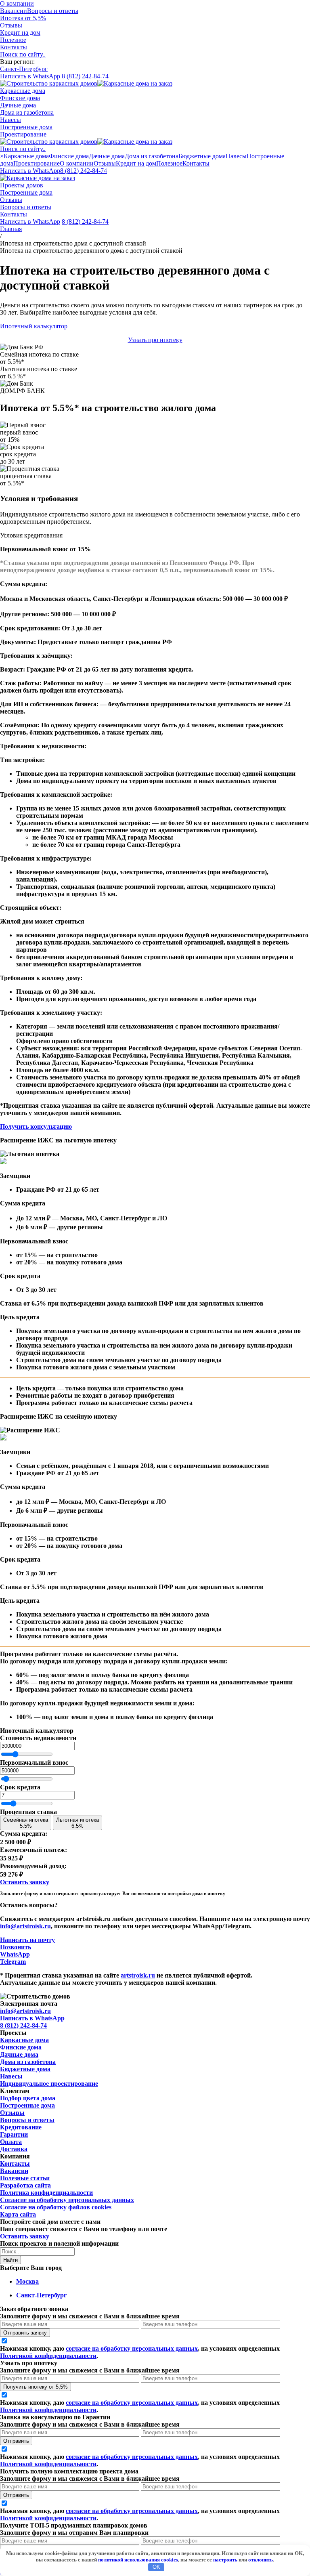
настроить (225, 2560)
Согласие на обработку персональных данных (67, 2200)
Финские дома (20, 98)
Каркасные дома (23, 91)
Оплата (11, 2142)
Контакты (14, 214)
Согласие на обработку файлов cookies (56, 2207)
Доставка (14, 2149)
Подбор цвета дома (28, 2098)
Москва (27, 2281)
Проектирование (23, 134)
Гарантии (14, 2134)
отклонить (261, 2560)
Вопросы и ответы (53, 11)
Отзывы (11, 200)
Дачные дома (18, 105)
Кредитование (21, 2127)
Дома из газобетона (27, 112)
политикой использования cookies (138, 2560)
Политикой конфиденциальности (48, 2356)
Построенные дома (26, 127)
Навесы (10, 120)
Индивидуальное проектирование (49, 2084)
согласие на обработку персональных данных (132, 2348)
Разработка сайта (25, 2185)
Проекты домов (22, 185)
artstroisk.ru (138, 1975)
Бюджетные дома (25, 2069)
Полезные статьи (25, 2178)
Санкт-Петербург (41, 2295)
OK (156, 2567)
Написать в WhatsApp (30, 76)
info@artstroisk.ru (25, 1926)
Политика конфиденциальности (46, 2193)
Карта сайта (18, 2214)
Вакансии (14, 11)
